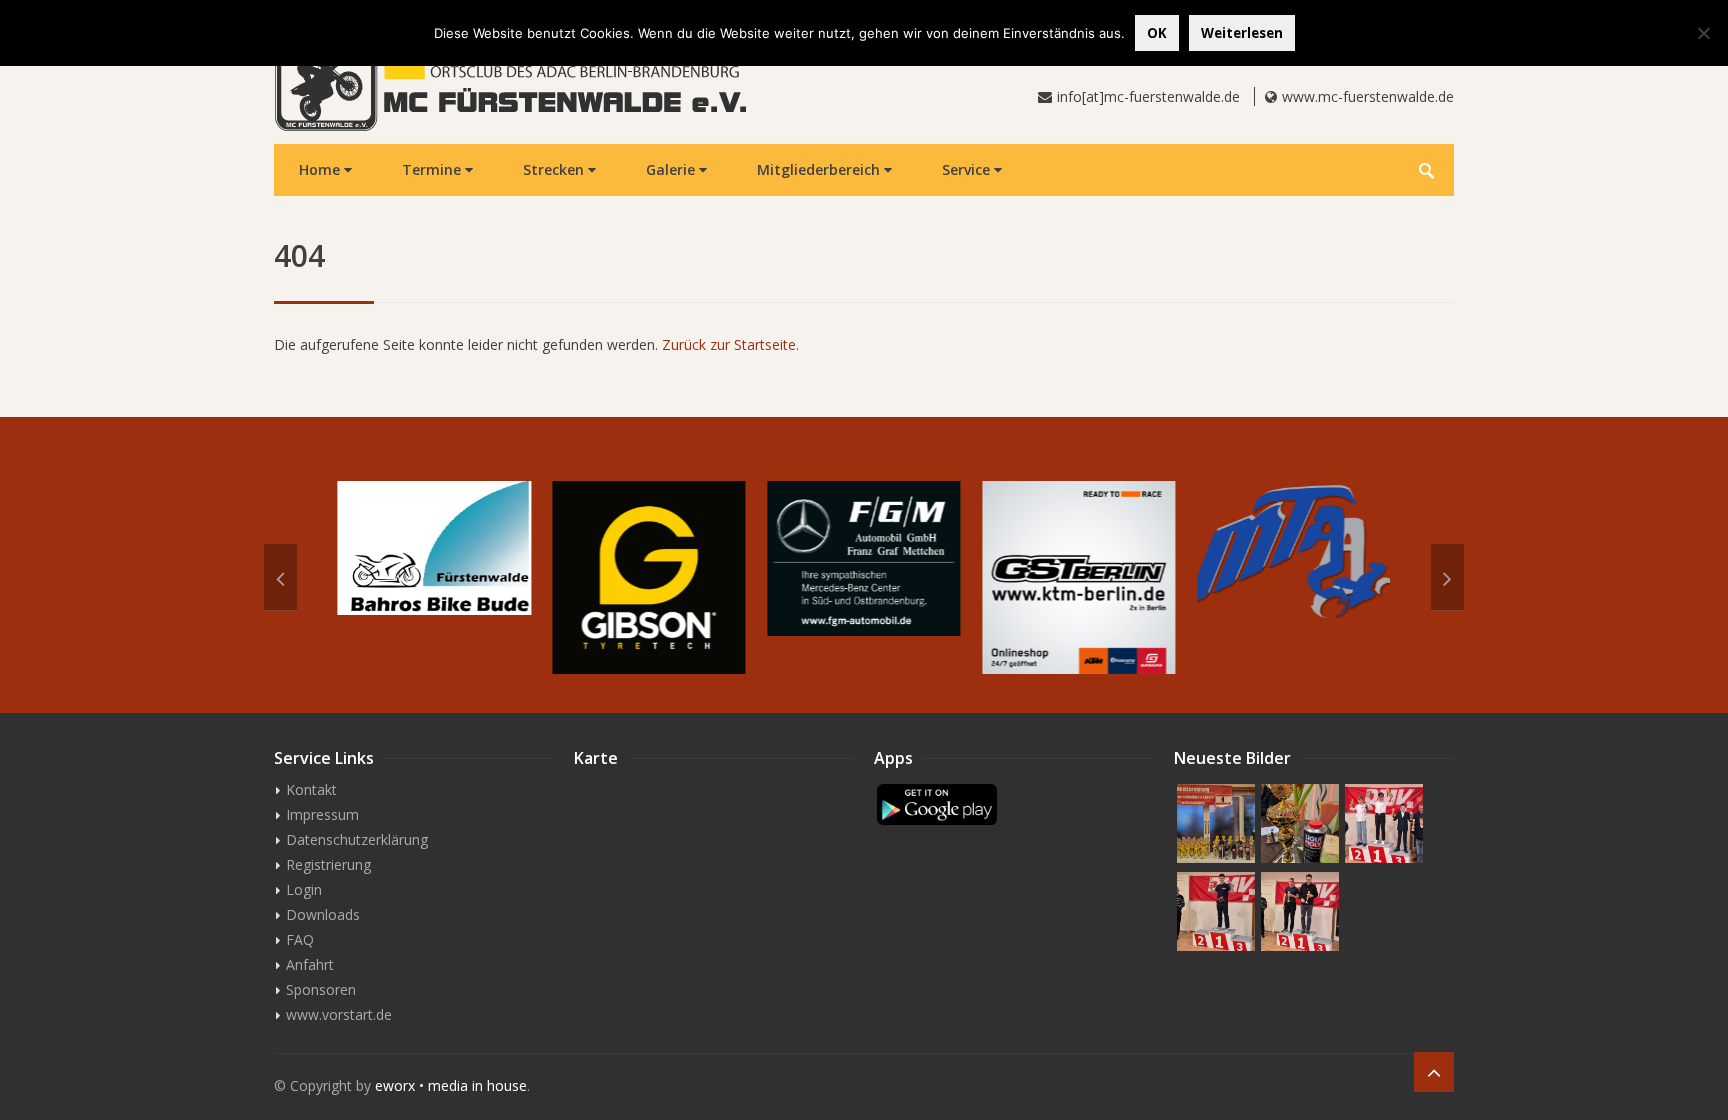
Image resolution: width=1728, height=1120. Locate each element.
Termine (433, 169)
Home (321, 169)
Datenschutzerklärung (357, 839)
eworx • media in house (451, 1085)
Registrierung (328, 864)
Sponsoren (321, 989)
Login (304, 889)
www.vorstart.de (339, 1014)
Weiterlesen (1242, 33)
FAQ (300, 939)
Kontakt (311, 789)
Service (968, 169)
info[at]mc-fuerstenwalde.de (1148, 96)
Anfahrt (310, 964)
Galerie (672, 169)
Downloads (323, 914)
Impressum (322, 814)
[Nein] (1703, 33)
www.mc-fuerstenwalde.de (1368, 96)
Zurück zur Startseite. (730, 344)
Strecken (555, 169)
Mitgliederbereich (820, 169)
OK (1157, 33)
